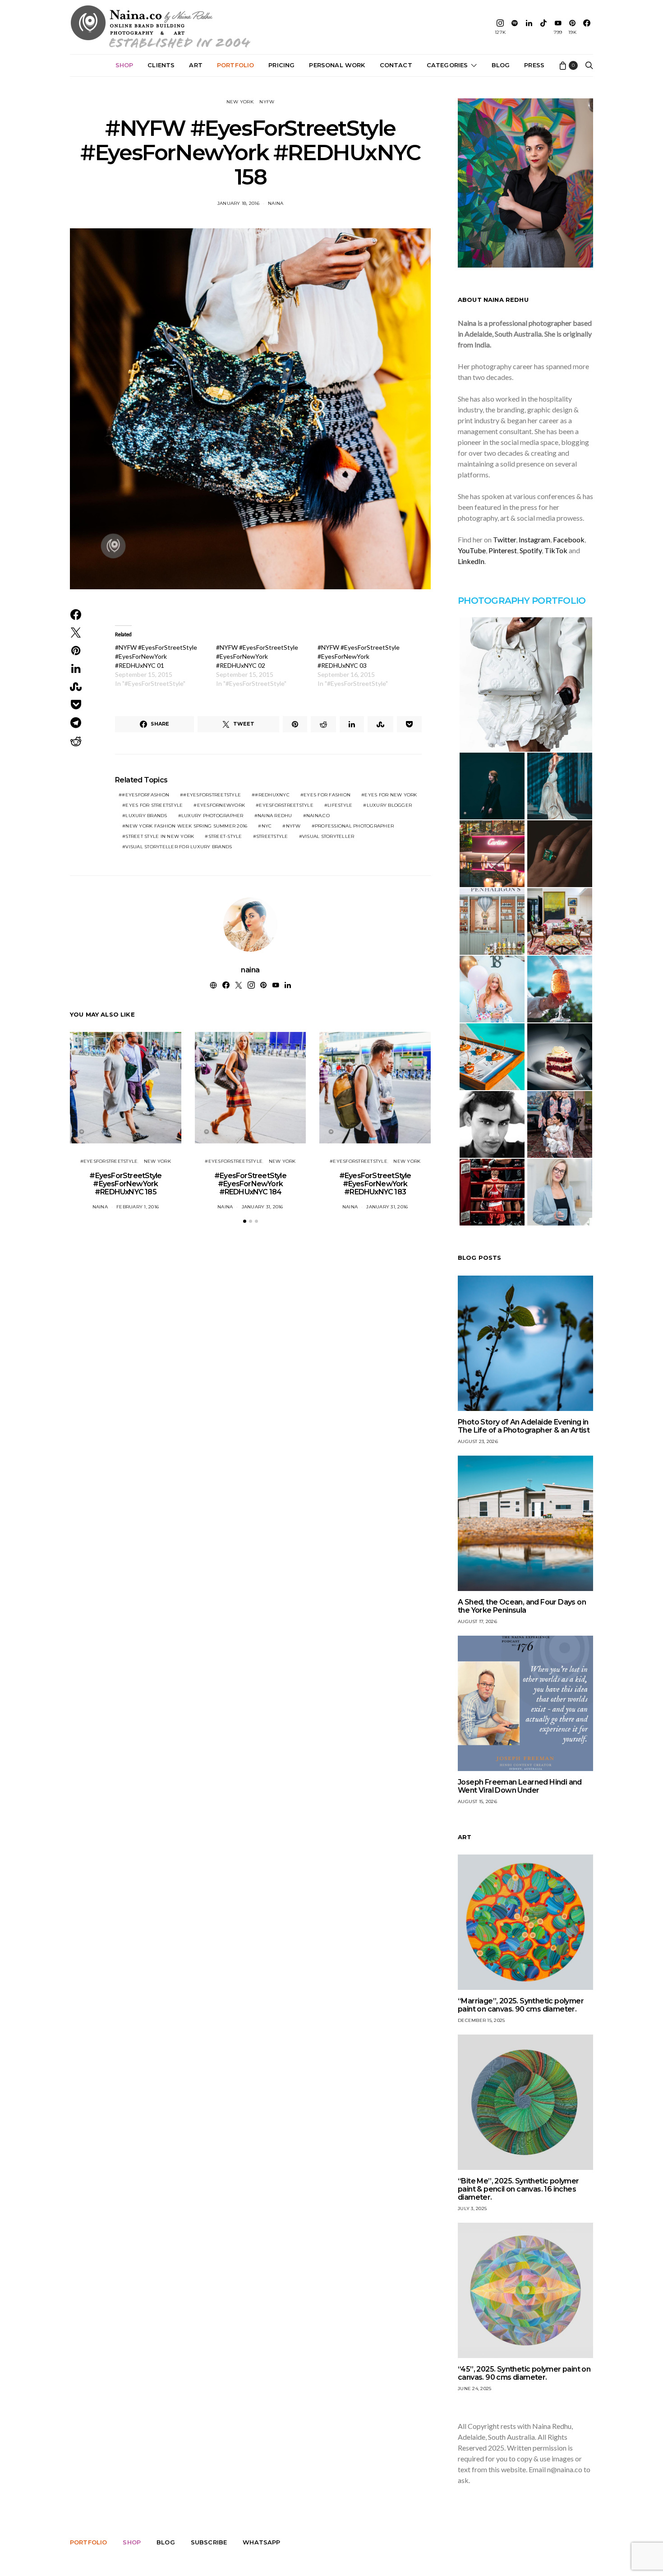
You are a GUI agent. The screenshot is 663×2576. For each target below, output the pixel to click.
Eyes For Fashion (327, 795)
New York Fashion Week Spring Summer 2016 (186, 826)
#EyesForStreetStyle (109, 1161)
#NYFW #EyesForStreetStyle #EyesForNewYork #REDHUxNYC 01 (156, 656)
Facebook (569, 539)
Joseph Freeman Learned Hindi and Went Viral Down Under (520, 1786)
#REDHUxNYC (272, 795)
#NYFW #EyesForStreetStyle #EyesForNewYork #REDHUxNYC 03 (359, 656)
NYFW (267, 102)
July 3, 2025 (472, 2208)
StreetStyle (272, 836)
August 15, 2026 (477, 1801)
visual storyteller (328, 836)
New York (240, 102)
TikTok (556, 550)
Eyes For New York (391, 795)
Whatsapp (261, 2542)
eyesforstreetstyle (286, 805)
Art (196, 65)
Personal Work (337, 65)
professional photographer (354, 826)
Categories (447, 65)
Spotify (531, 550)
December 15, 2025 (481, 2020)
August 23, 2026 (478, 1441)
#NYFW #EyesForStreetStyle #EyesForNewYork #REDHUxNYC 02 (257, 656)
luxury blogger (389, 805)
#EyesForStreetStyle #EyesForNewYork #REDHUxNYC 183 (375, 1184)
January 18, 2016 (238, 203)
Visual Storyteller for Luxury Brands (179, 847)
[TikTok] (543, 27)
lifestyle (340, 805)
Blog (501, 65)
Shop (124, 65)
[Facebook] (587, 27)
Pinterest (503, 550)
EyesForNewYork (221, 805)
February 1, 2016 (138, 1207)
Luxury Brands (146, 816)
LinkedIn (471, 561)
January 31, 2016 (262, 1207)
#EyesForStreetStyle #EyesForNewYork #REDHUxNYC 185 (125, 1184)
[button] (245, 1221)
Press (534, 65)
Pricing (281, 65)
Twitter (504, 539)
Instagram (534, 539)
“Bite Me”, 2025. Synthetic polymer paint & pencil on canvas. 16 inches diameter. (518, 2189)
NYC (267, 826)
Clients (161, 65)
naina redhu (275, 816)
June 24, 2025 (474, 2389)
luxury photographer (212, 816)
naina (276, 203)
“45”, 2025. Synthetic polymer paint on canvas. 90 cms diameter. (524, 2373)
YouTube (472, 550)
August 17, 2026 (477, 1621)
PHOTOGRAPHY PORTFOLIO (522, 601)
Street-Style (225, 836)
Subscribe (209, 2542)
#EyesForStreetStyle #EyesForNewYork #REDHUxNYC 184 (250, 1184)
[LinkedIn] (529, 27)
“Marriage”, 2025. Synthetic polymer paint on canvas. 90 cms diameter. (521, 2005)
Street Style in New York (160, 836)
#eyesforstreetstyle (212, 795)
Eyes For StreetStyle (154, 805)
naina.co (318, 816)
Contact (396, 65)
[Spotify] (515, 27)
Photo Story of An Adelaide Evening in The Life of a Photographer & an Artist (524, 1426)
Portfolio (235, 65)
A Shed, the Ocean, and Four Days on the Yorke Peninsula (522, 1606)
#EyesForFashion (145, 795)
